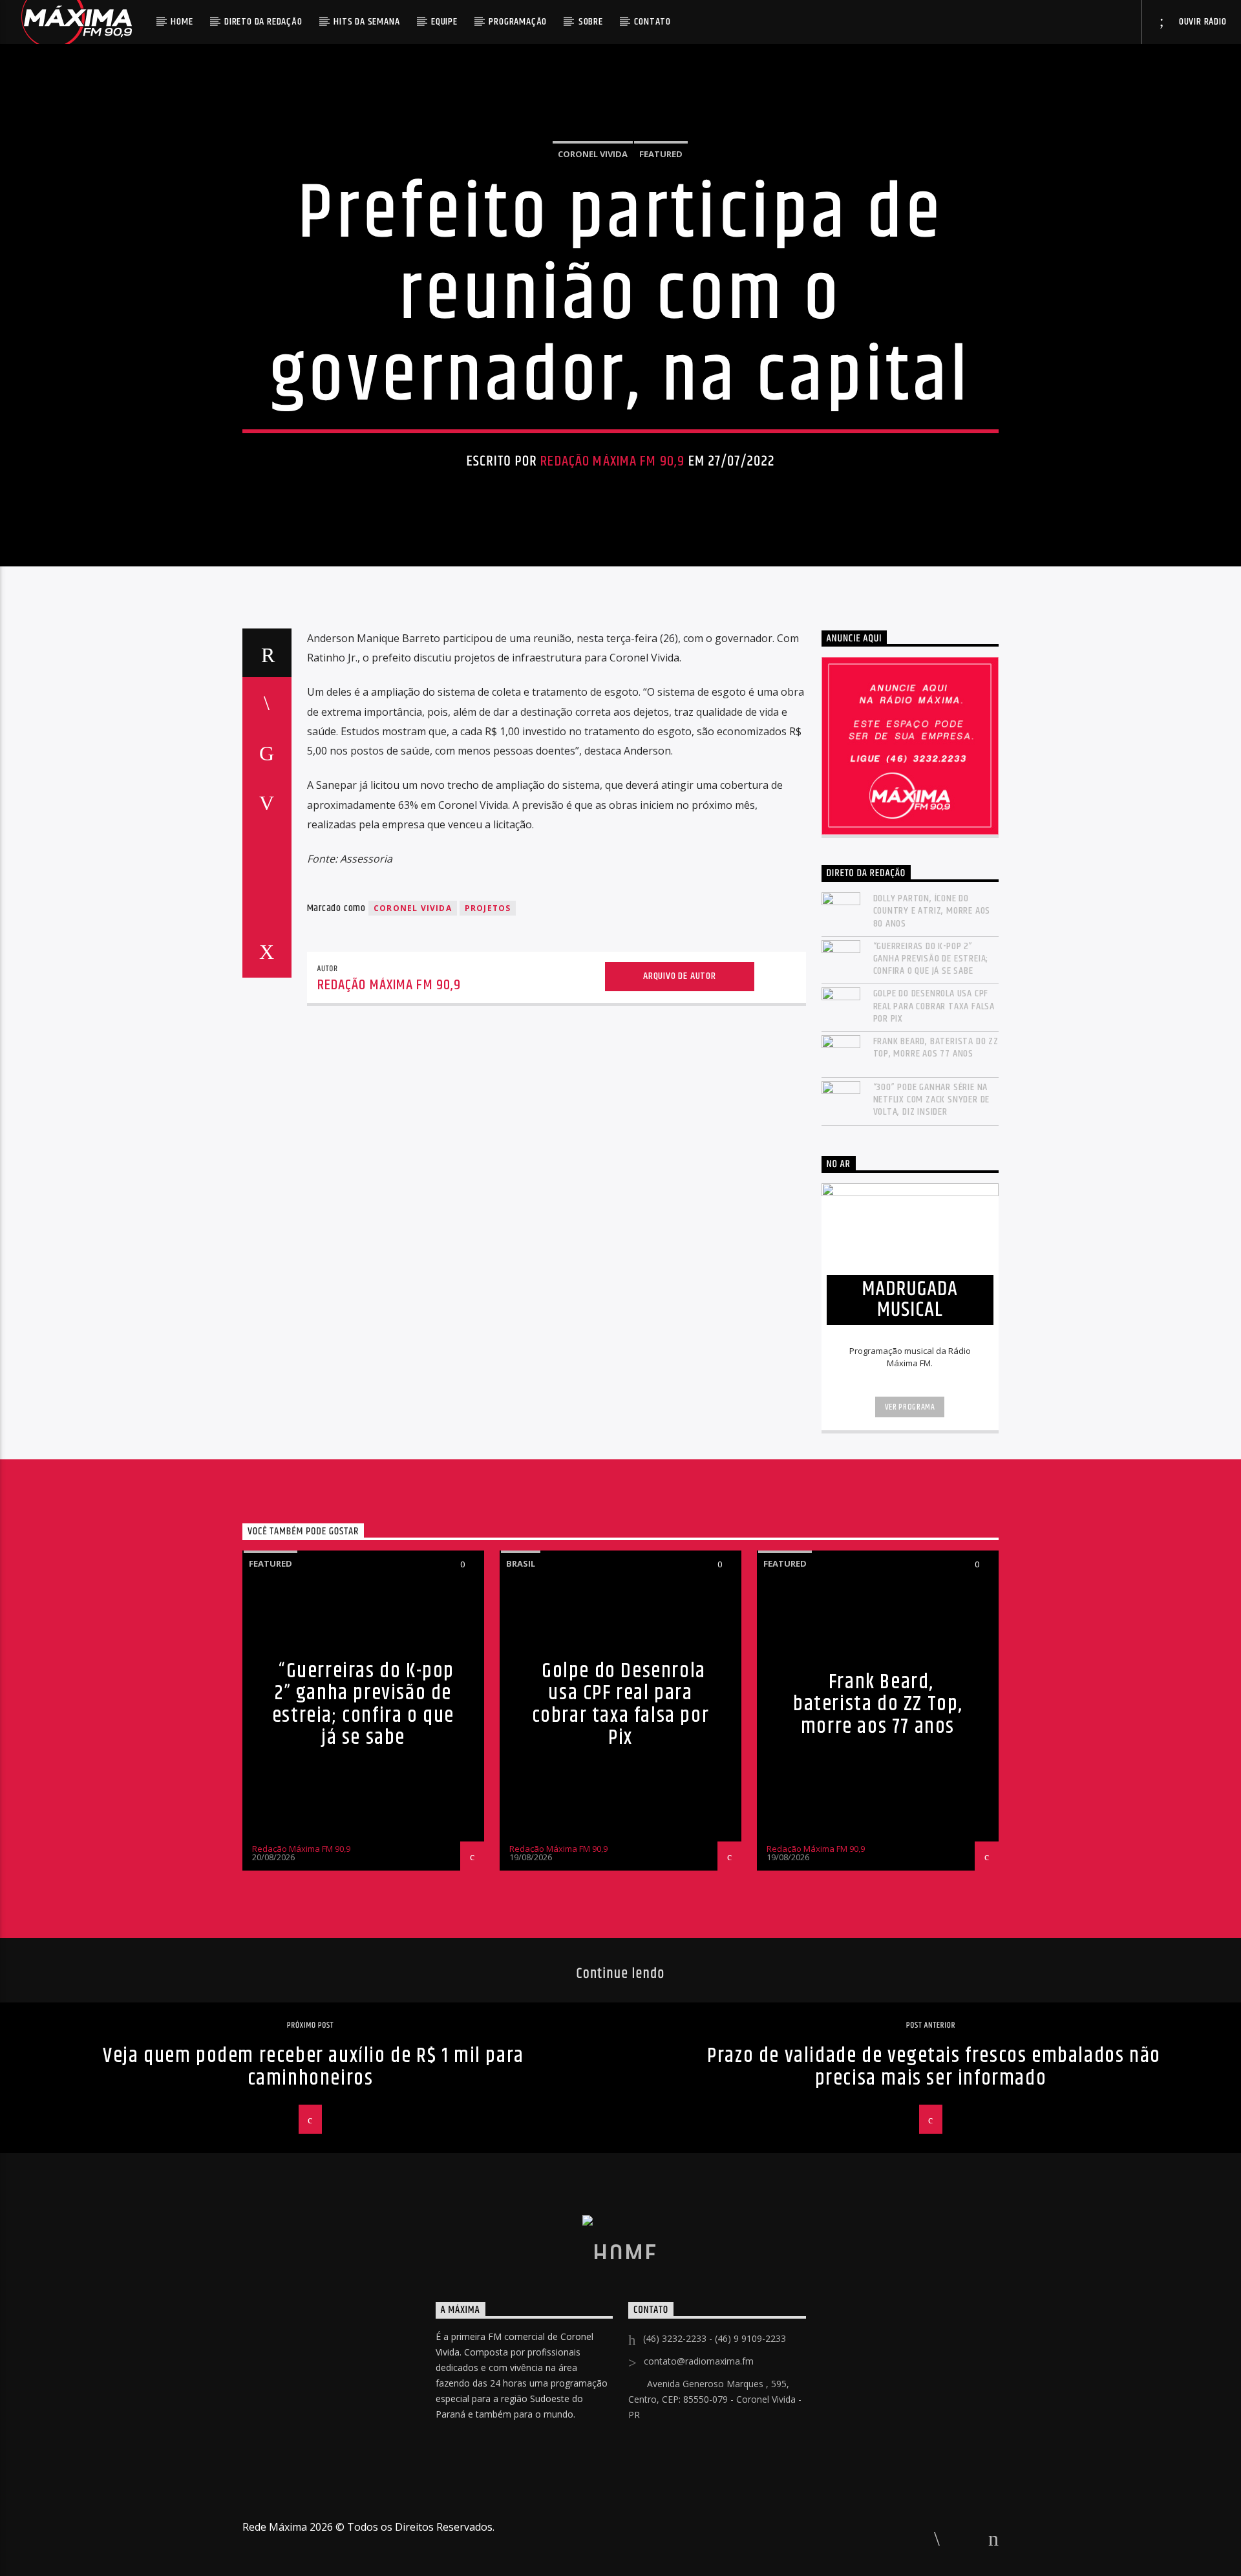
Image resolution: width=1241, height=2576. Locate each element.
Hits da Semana (366, 22)
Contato (652, 22)
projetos (488, 908)
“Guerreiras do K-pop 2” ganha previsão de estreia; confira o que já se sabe (931, 959)
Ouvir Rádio (1202, 22)
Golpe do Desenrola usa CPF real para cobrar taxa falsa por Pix (934, 1006)
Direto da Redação (263, 22)
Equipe (444, 22)
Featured (661, 154)
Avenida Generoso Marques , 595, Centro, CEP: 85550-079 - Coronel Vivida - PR (715, 2399)
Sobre (591, 22)
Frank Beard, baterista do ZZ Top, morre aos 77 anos (936, 1047)
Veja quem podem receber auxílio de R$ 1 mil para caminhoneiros (313, 2067)
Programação (518, 22)
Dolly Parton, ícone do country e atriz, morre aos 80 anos (932, 911)
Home (182, 22)
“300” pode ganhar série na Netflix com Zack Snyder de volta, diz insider (932, 1100)
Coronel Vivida (593, 154)
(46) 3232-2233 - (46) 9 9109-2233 (715, 2338)
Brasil (521, 1563)
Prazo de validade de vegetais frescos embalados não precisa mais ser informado (934, 2067)
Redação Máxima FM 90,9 (612, 461)
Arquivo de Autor (680, 976)
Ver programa (910, 1407)
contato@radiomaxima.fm (699, 2361)
